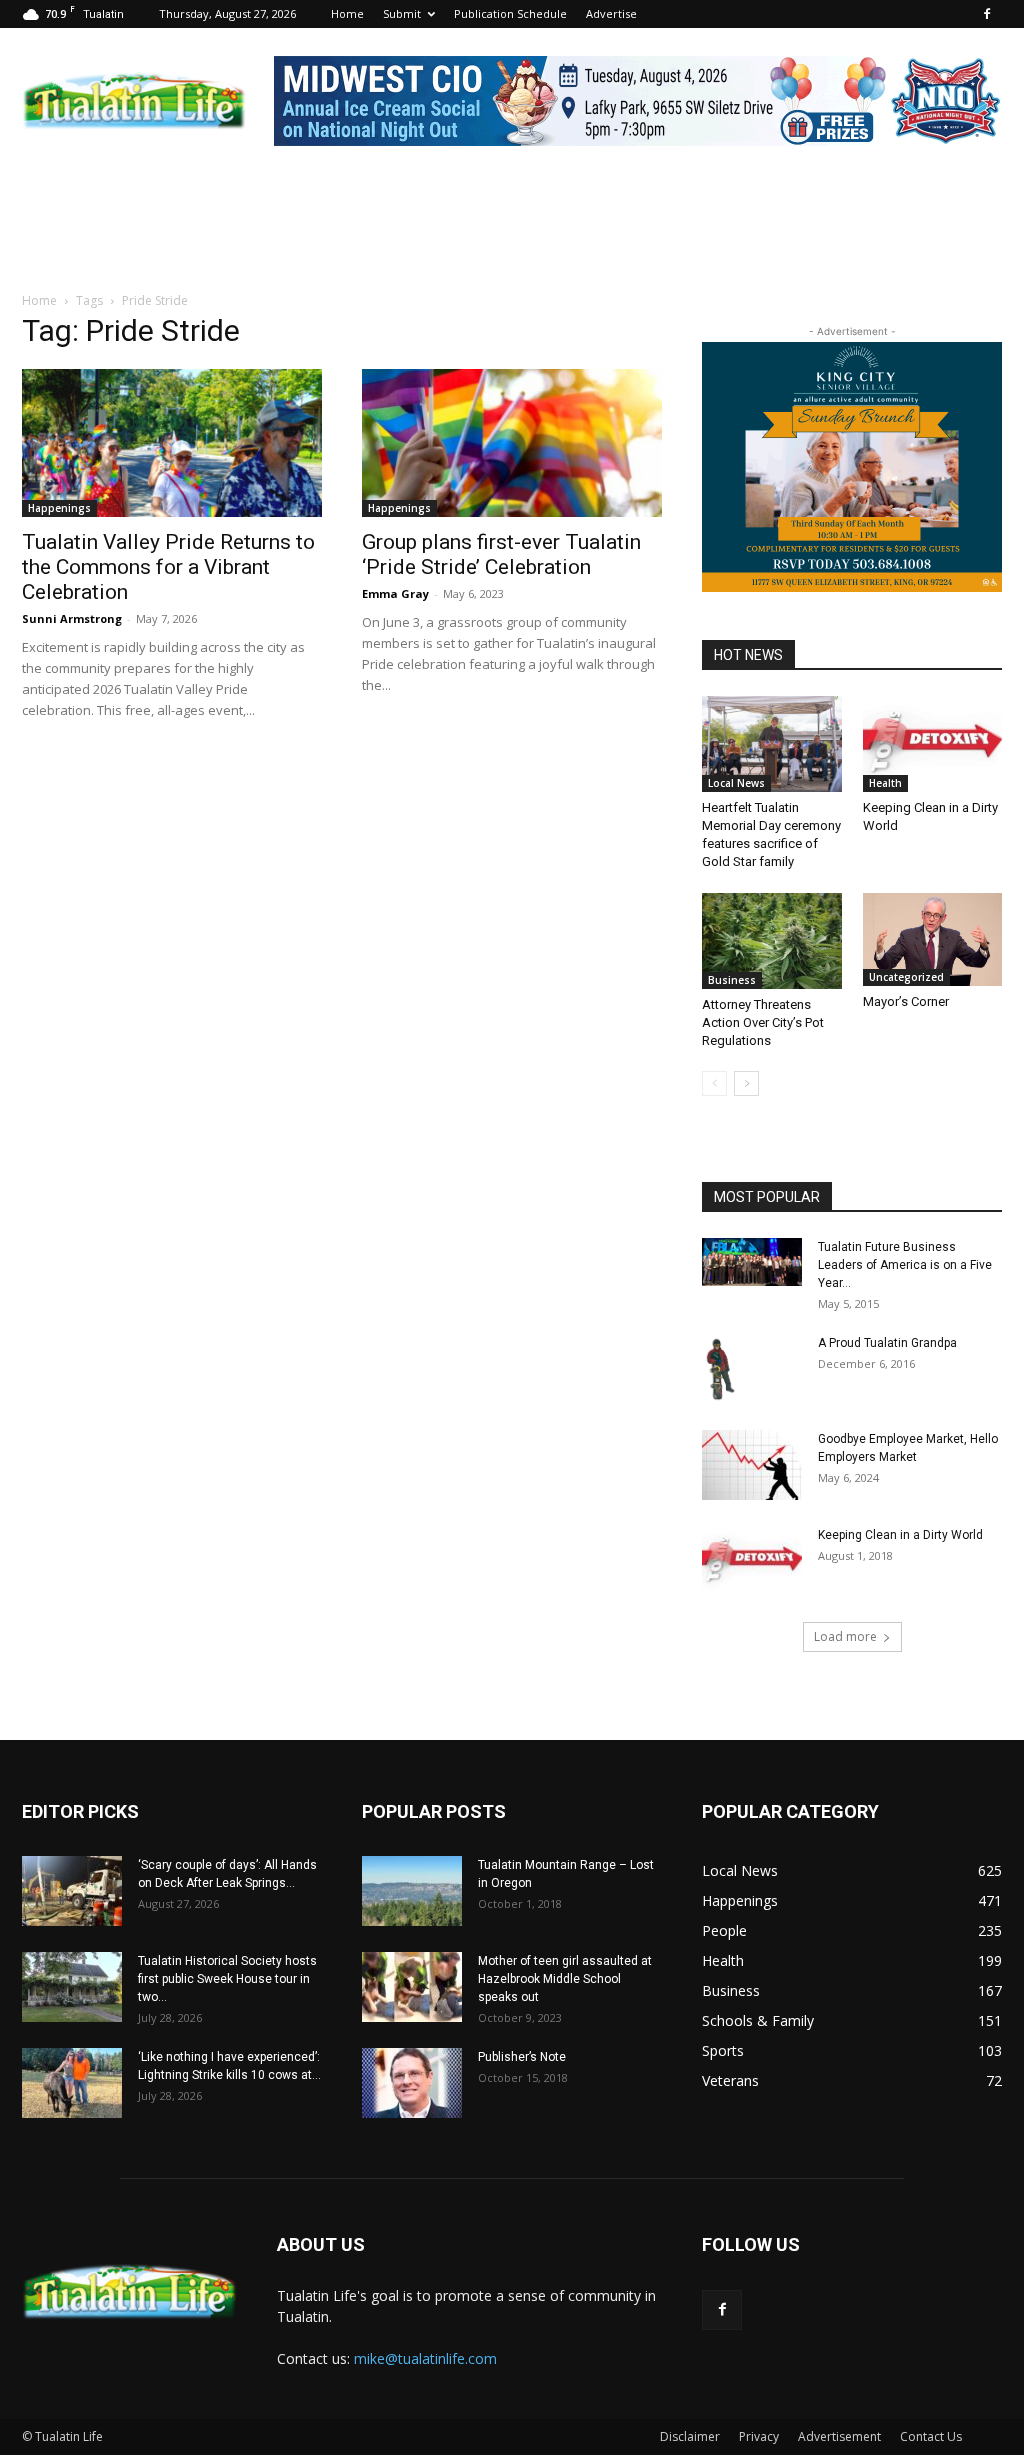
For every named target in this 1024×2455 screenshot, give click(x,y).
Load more (845, 1636)
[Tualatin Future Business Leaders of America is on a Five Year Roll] (752, 1262)
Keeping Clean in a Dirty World (900, 1535)
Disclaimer (690, 2436)
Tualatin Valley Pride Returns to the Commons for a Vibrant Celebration (168, 567)
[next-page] (746, 1083)
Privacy (759, 2436)
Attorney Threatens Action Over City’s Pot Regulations (763, 1022)
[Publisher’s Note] (412, 2083)
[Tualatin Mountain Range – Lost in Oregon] (412, 1891)
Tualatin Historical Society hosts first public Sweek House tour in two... (227, 1979)
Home (347, 13)
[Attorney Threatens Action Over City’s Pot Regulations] (772, 941)
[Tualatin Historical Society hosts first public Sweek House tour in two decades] (72, 1987)
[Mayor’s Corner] (933, 939)
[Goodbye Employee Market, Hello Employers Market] (752, 1465)
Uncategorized (906, 977)
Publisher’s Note (522, 2057)
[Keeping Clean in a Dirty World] (933, 744)
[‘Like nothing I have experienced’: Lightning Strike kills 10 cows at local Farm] (72, 2083)
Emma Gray (395, 593)
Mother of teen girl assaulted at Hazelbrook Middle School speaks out (565, 1979)
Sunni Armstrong (72, 618)
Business (732, 980)
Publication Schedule (510, 13)
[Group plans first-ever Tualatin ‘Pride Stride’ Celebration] (512, 443)
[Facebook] (987, 14)
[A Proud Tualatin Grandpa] (723, 1369)
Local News (736, 783)
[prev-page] (714, 1083)
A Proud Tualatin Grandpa (887, 1343)
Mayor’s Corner (906, 1001)
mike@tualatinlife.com (425, 2358)
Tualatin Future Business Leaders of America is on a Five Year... (905, 1265)
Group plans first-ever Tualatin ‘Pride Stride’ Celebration (501, 554)
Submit (402, 13)
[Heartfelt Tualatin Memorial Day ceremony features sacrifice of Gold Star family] (772, 744)
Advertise (611, 13)
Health (885, 783)
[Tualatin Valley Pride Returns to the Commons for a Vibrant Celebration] (172, 443)
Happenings (59, 508)
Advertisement (839, 2436)
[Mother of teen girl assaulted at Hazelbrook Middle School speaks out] (412, 1987)
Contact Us (931, 2436)
